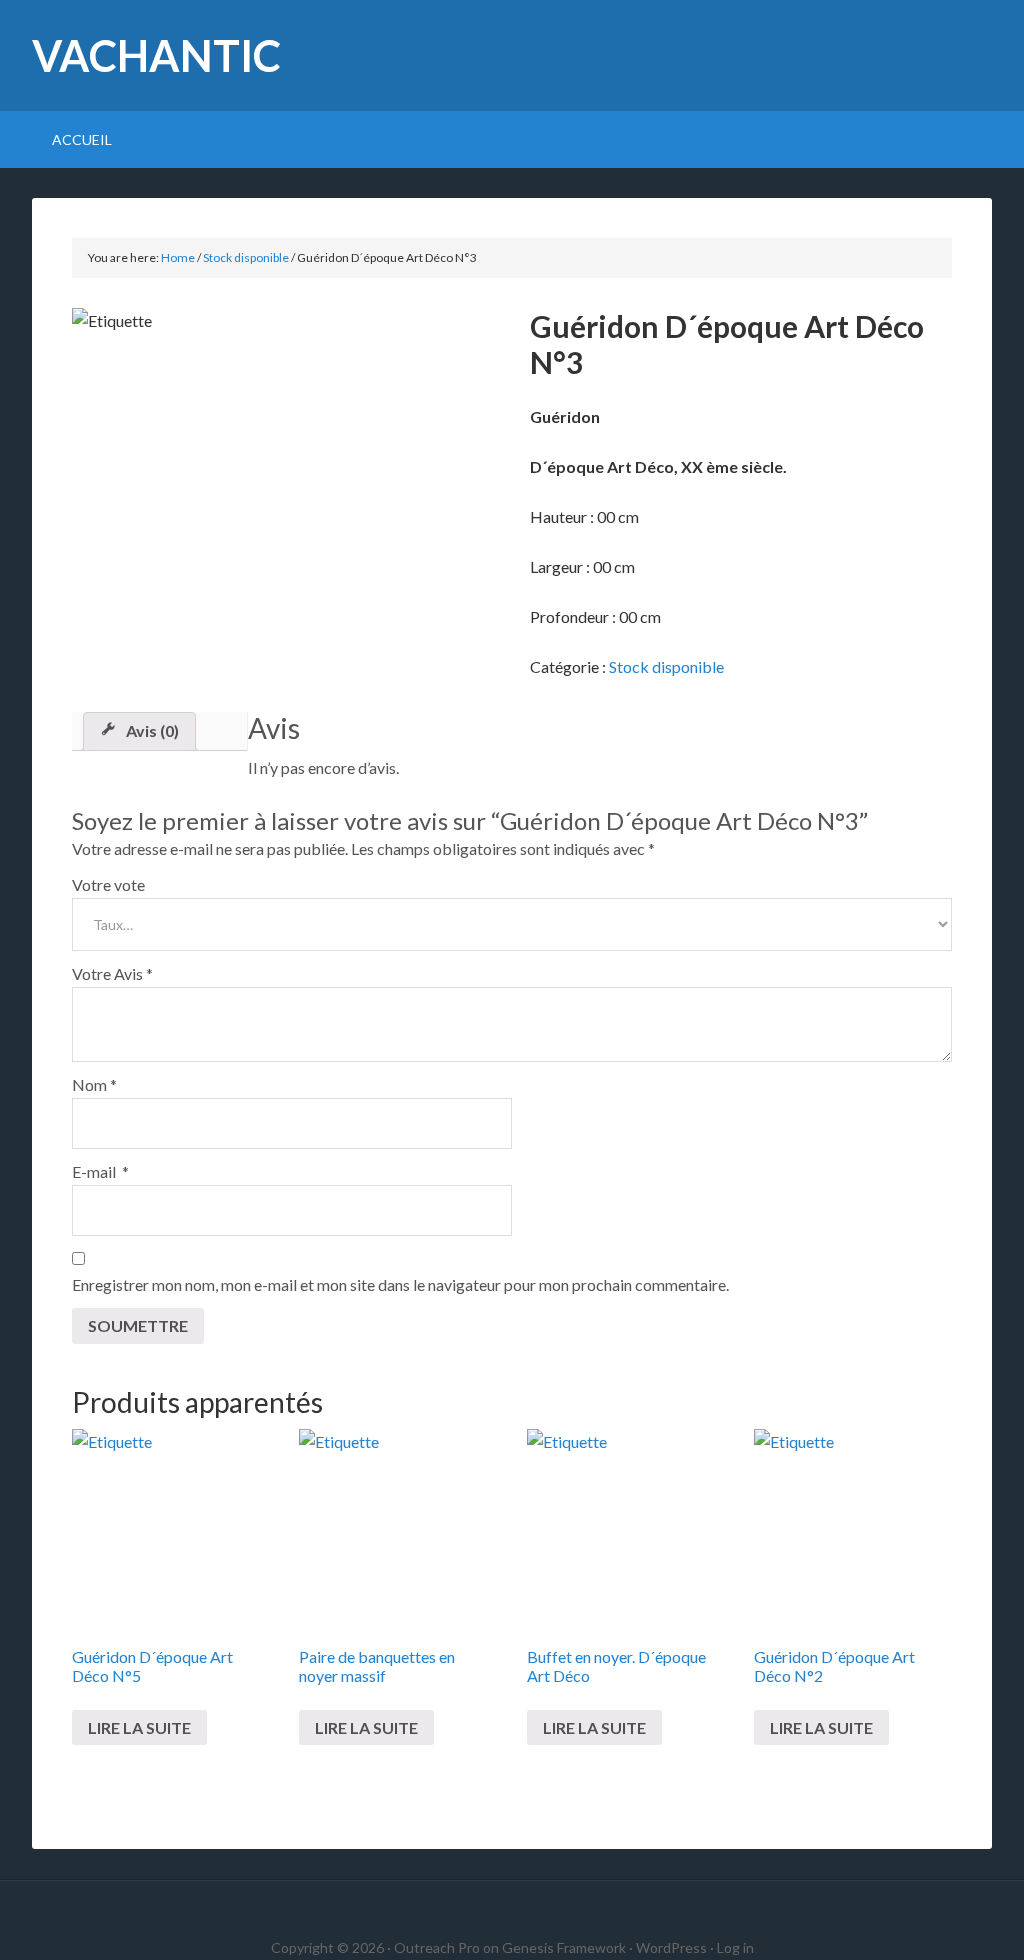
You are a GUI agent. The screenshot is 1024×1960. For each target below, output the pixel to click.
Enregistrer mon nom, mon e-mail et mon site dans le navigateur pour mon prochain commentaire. (400, 1284)
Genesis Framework (564, 1947)
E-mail (100, 1171)
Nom (94, 1084)
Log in (735, 1947)
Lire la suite (139, 1727)
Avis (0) (152, 730)
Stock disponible (246, 257)
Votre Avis (112, 973)
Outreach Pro (437, 1947)
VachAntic (156, 55)
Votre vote (108, 884)
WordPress (671, 1947)
